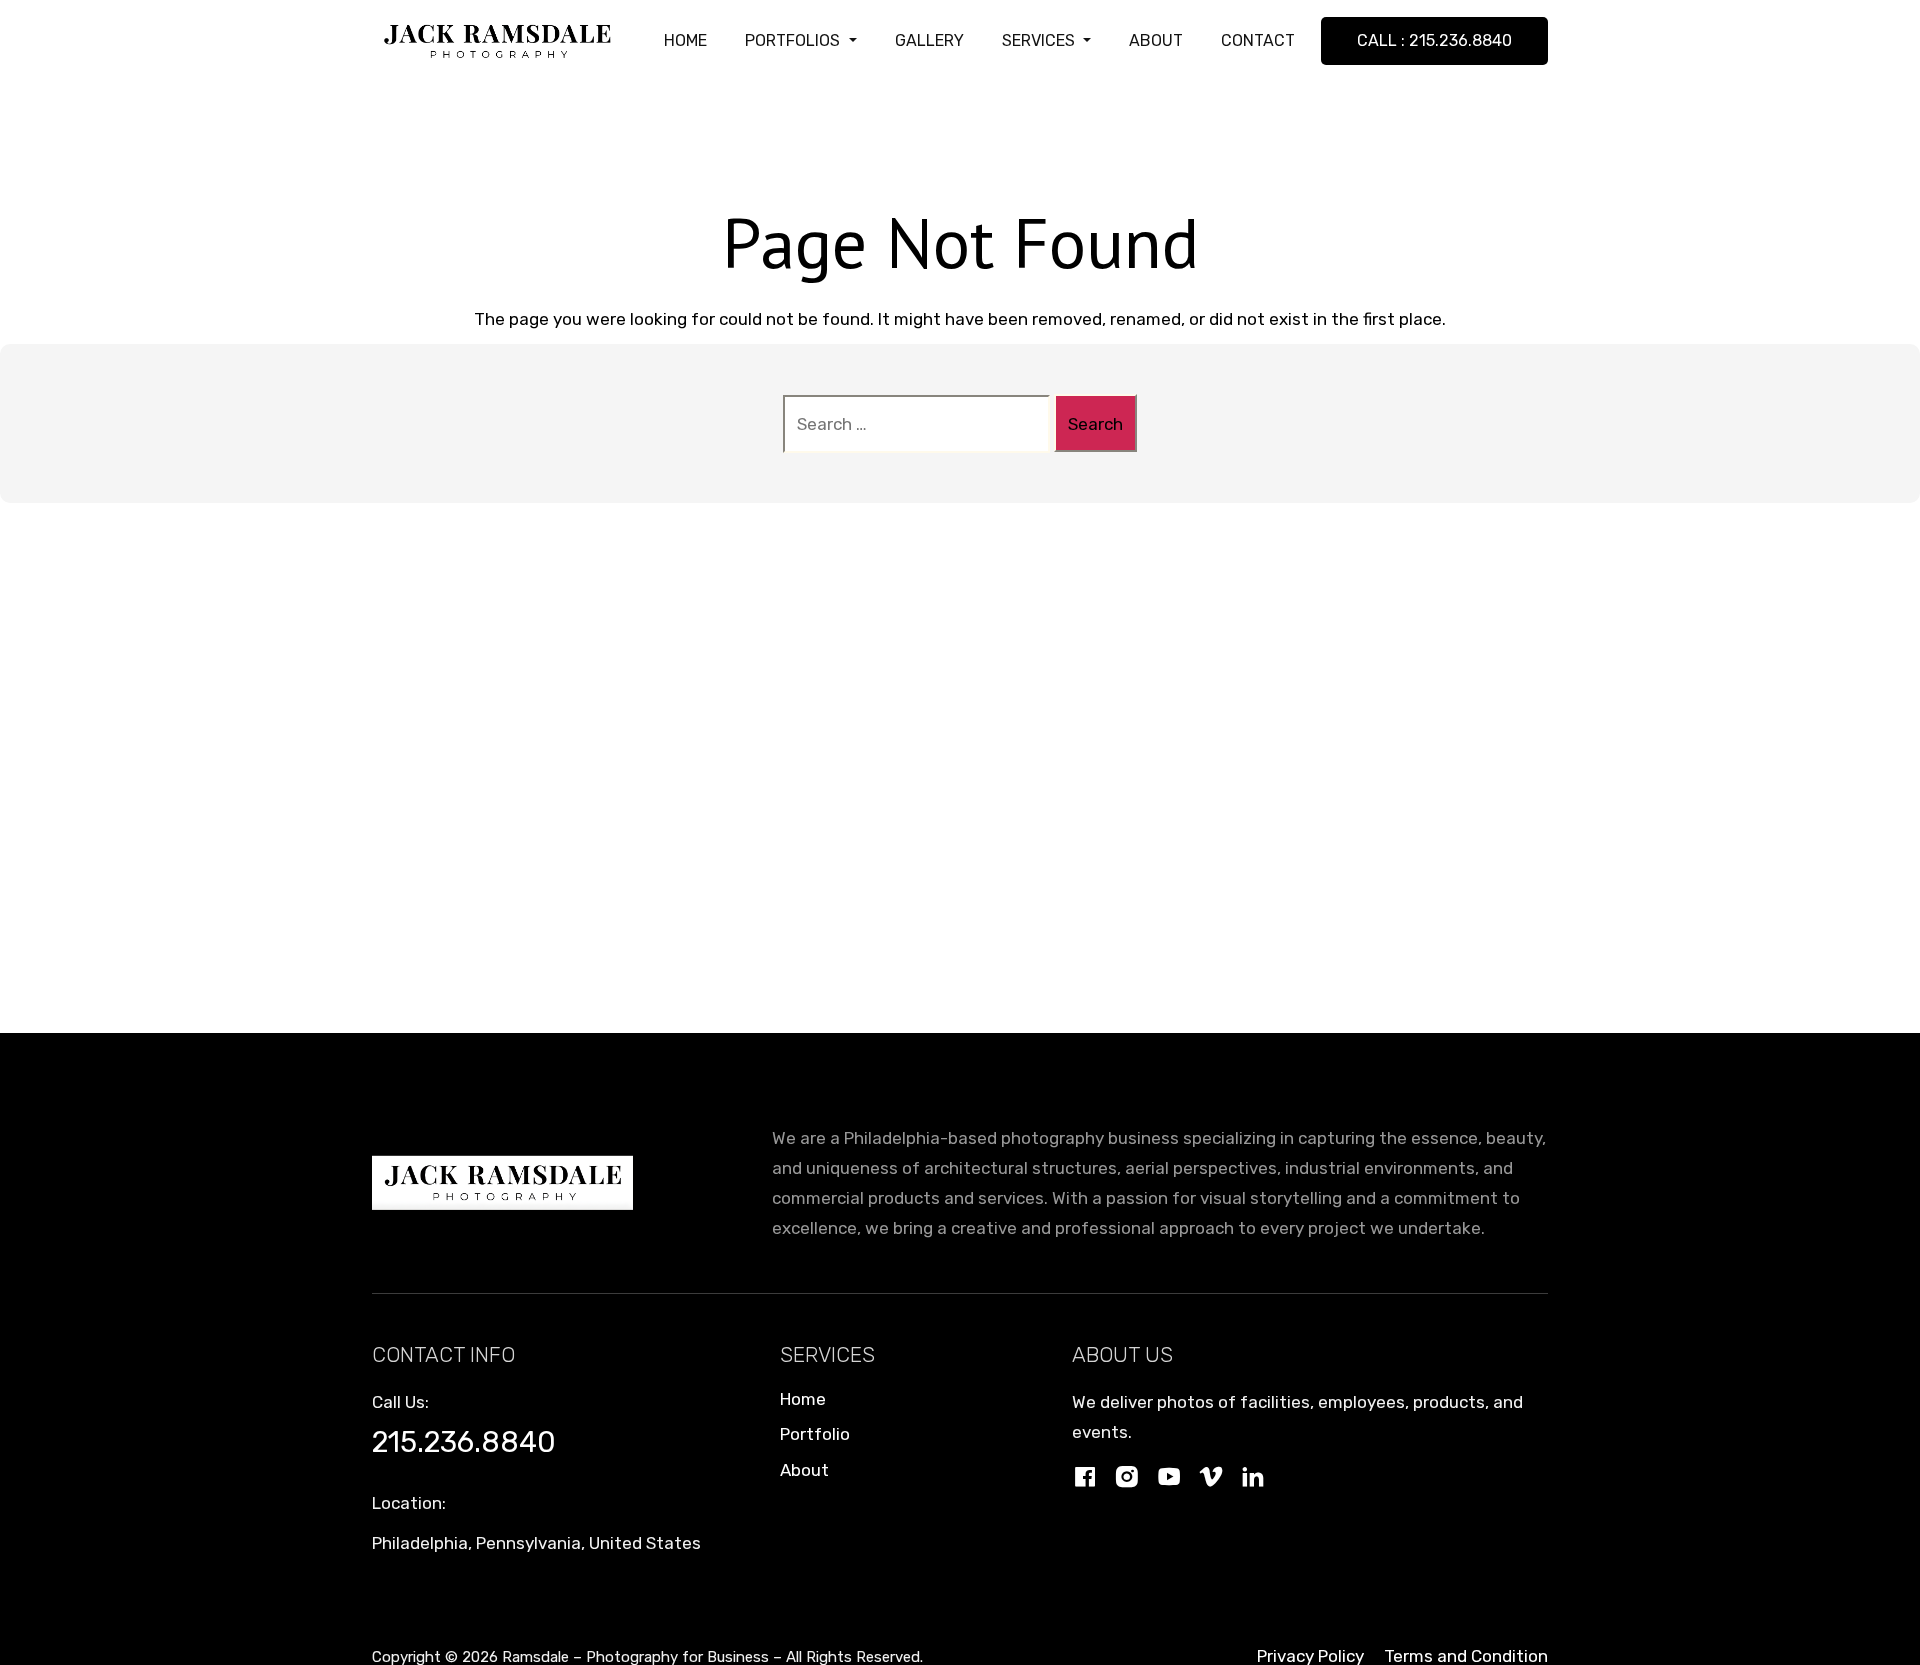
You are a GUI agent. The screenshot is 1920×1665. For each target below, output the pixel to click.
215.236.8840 (464, 1442)
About (804, 1470)
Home (803, 1399)
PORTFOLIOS (794, 40)
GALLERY (929, 40)
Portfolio (815, 1434)
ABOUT (1156, 40)
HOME (685, 40)
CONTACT (1258, 40)
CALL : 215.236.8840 (1434, 40)
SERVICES (1040, 40)
